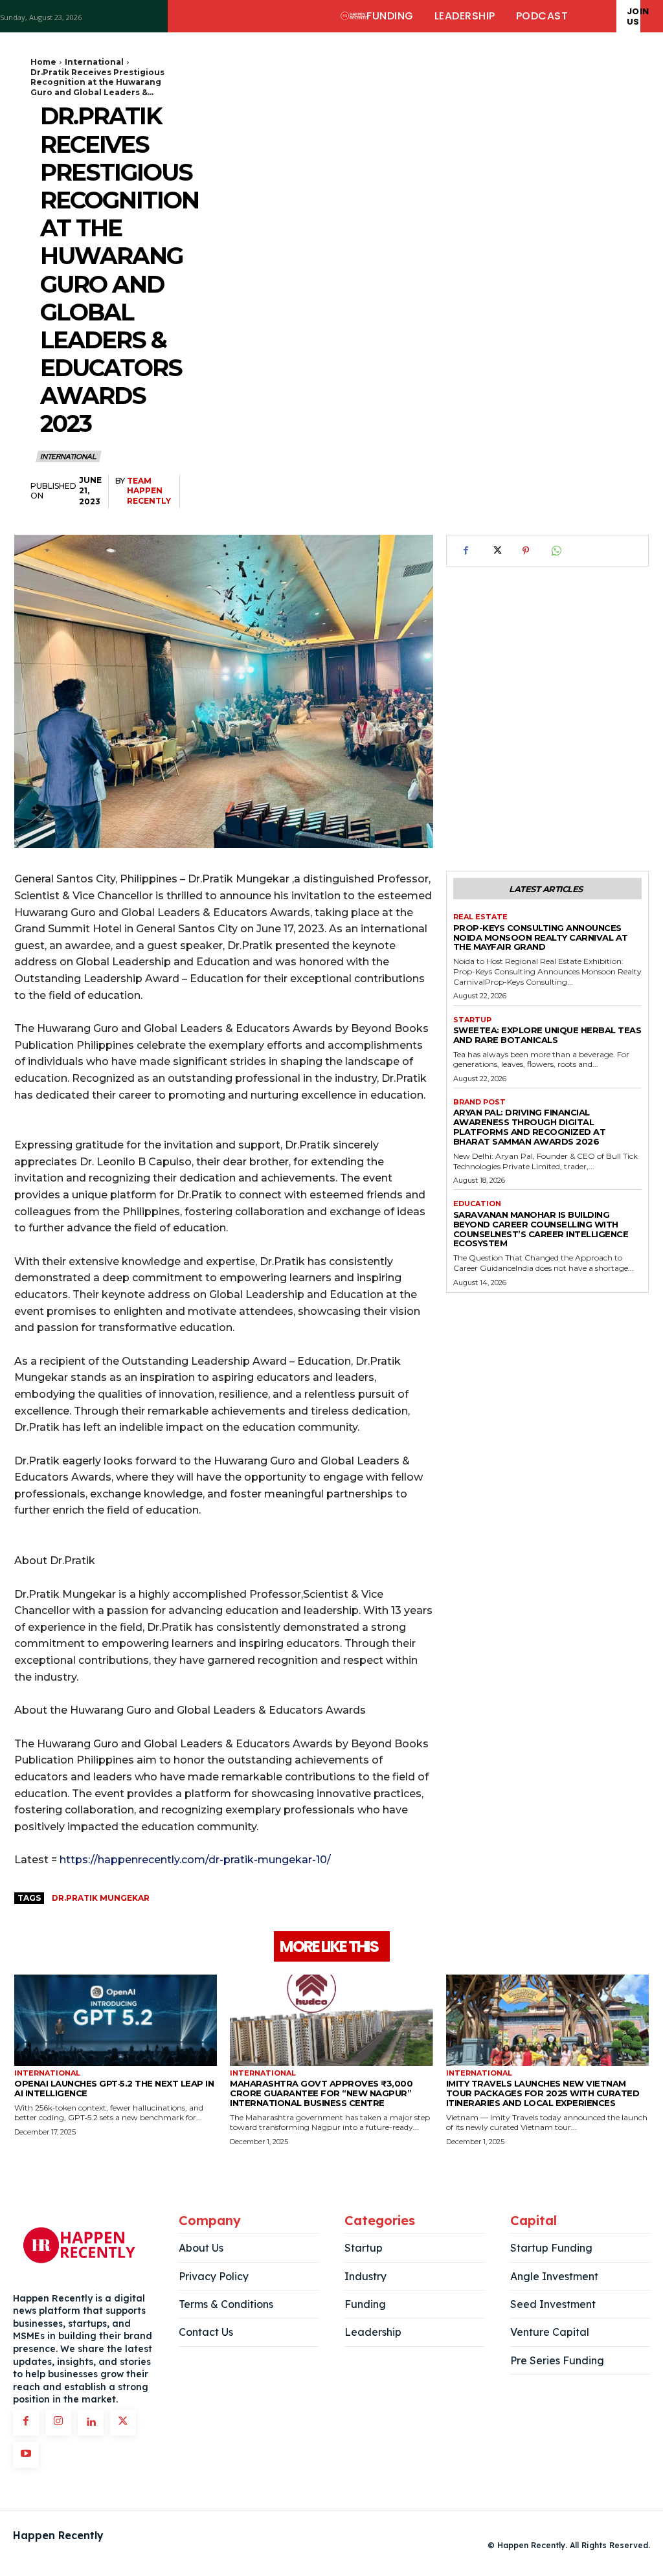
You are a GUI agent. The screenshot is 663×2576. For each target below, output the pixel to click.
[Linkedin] (91, 2423)
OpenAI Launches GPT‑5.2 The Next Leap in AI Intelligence (114, 2088)
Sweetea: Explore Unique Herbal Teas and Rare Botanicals (547, 1035)
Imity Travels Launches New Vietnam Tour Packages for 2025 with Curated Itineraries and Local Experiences (543, 2093)
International (94, 62)
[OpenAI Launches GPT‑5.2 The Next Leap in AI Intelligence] (116, 2020)
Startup (472, 1020)
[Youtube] (26, 2455)
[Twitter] (496, 551)
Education (477, 1204)
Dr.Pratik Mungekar (101, 1898)
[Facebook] (466, 551)
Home (43, 62)
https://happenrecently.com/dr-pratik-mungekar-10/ (195, 1860)
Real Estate (480, 917)
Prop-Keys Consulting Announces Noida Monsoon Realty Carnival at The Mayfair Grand (541, 937)
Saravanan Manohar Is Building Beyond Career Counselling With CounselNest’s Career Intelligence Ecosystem (541, 1229)
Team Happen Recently (149, 491)
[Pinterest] (526, 551)
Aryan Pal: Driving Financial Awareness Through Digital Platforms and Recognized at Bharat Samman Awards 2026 (530, 1127)
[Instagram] (58, 2423)
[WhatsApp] (556, 551)
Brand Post (479, 1102)
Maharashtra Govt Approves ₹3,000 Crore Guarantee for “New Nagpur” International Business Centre (321, 2093)
